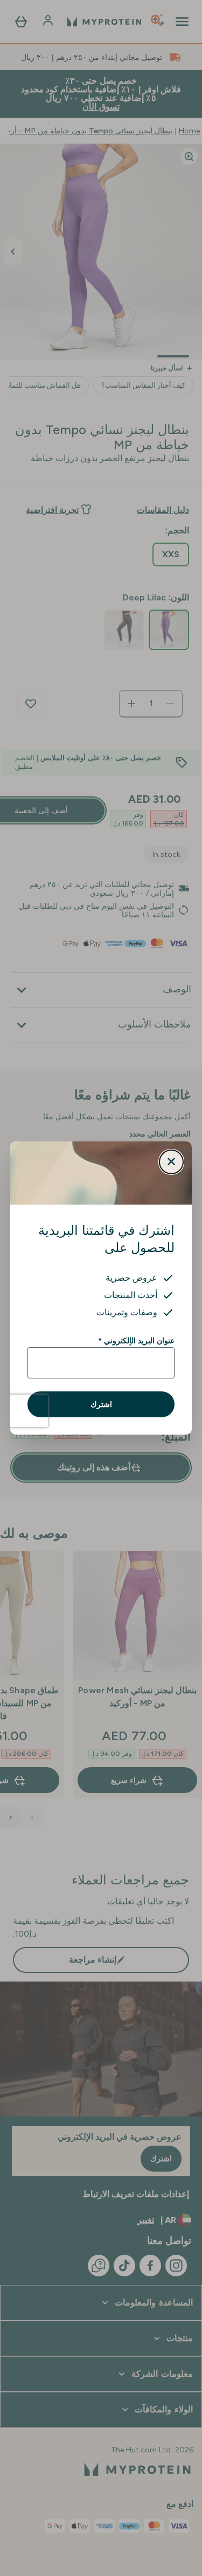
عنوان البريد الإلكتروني (137, 1341)
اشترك (101, 1404)
